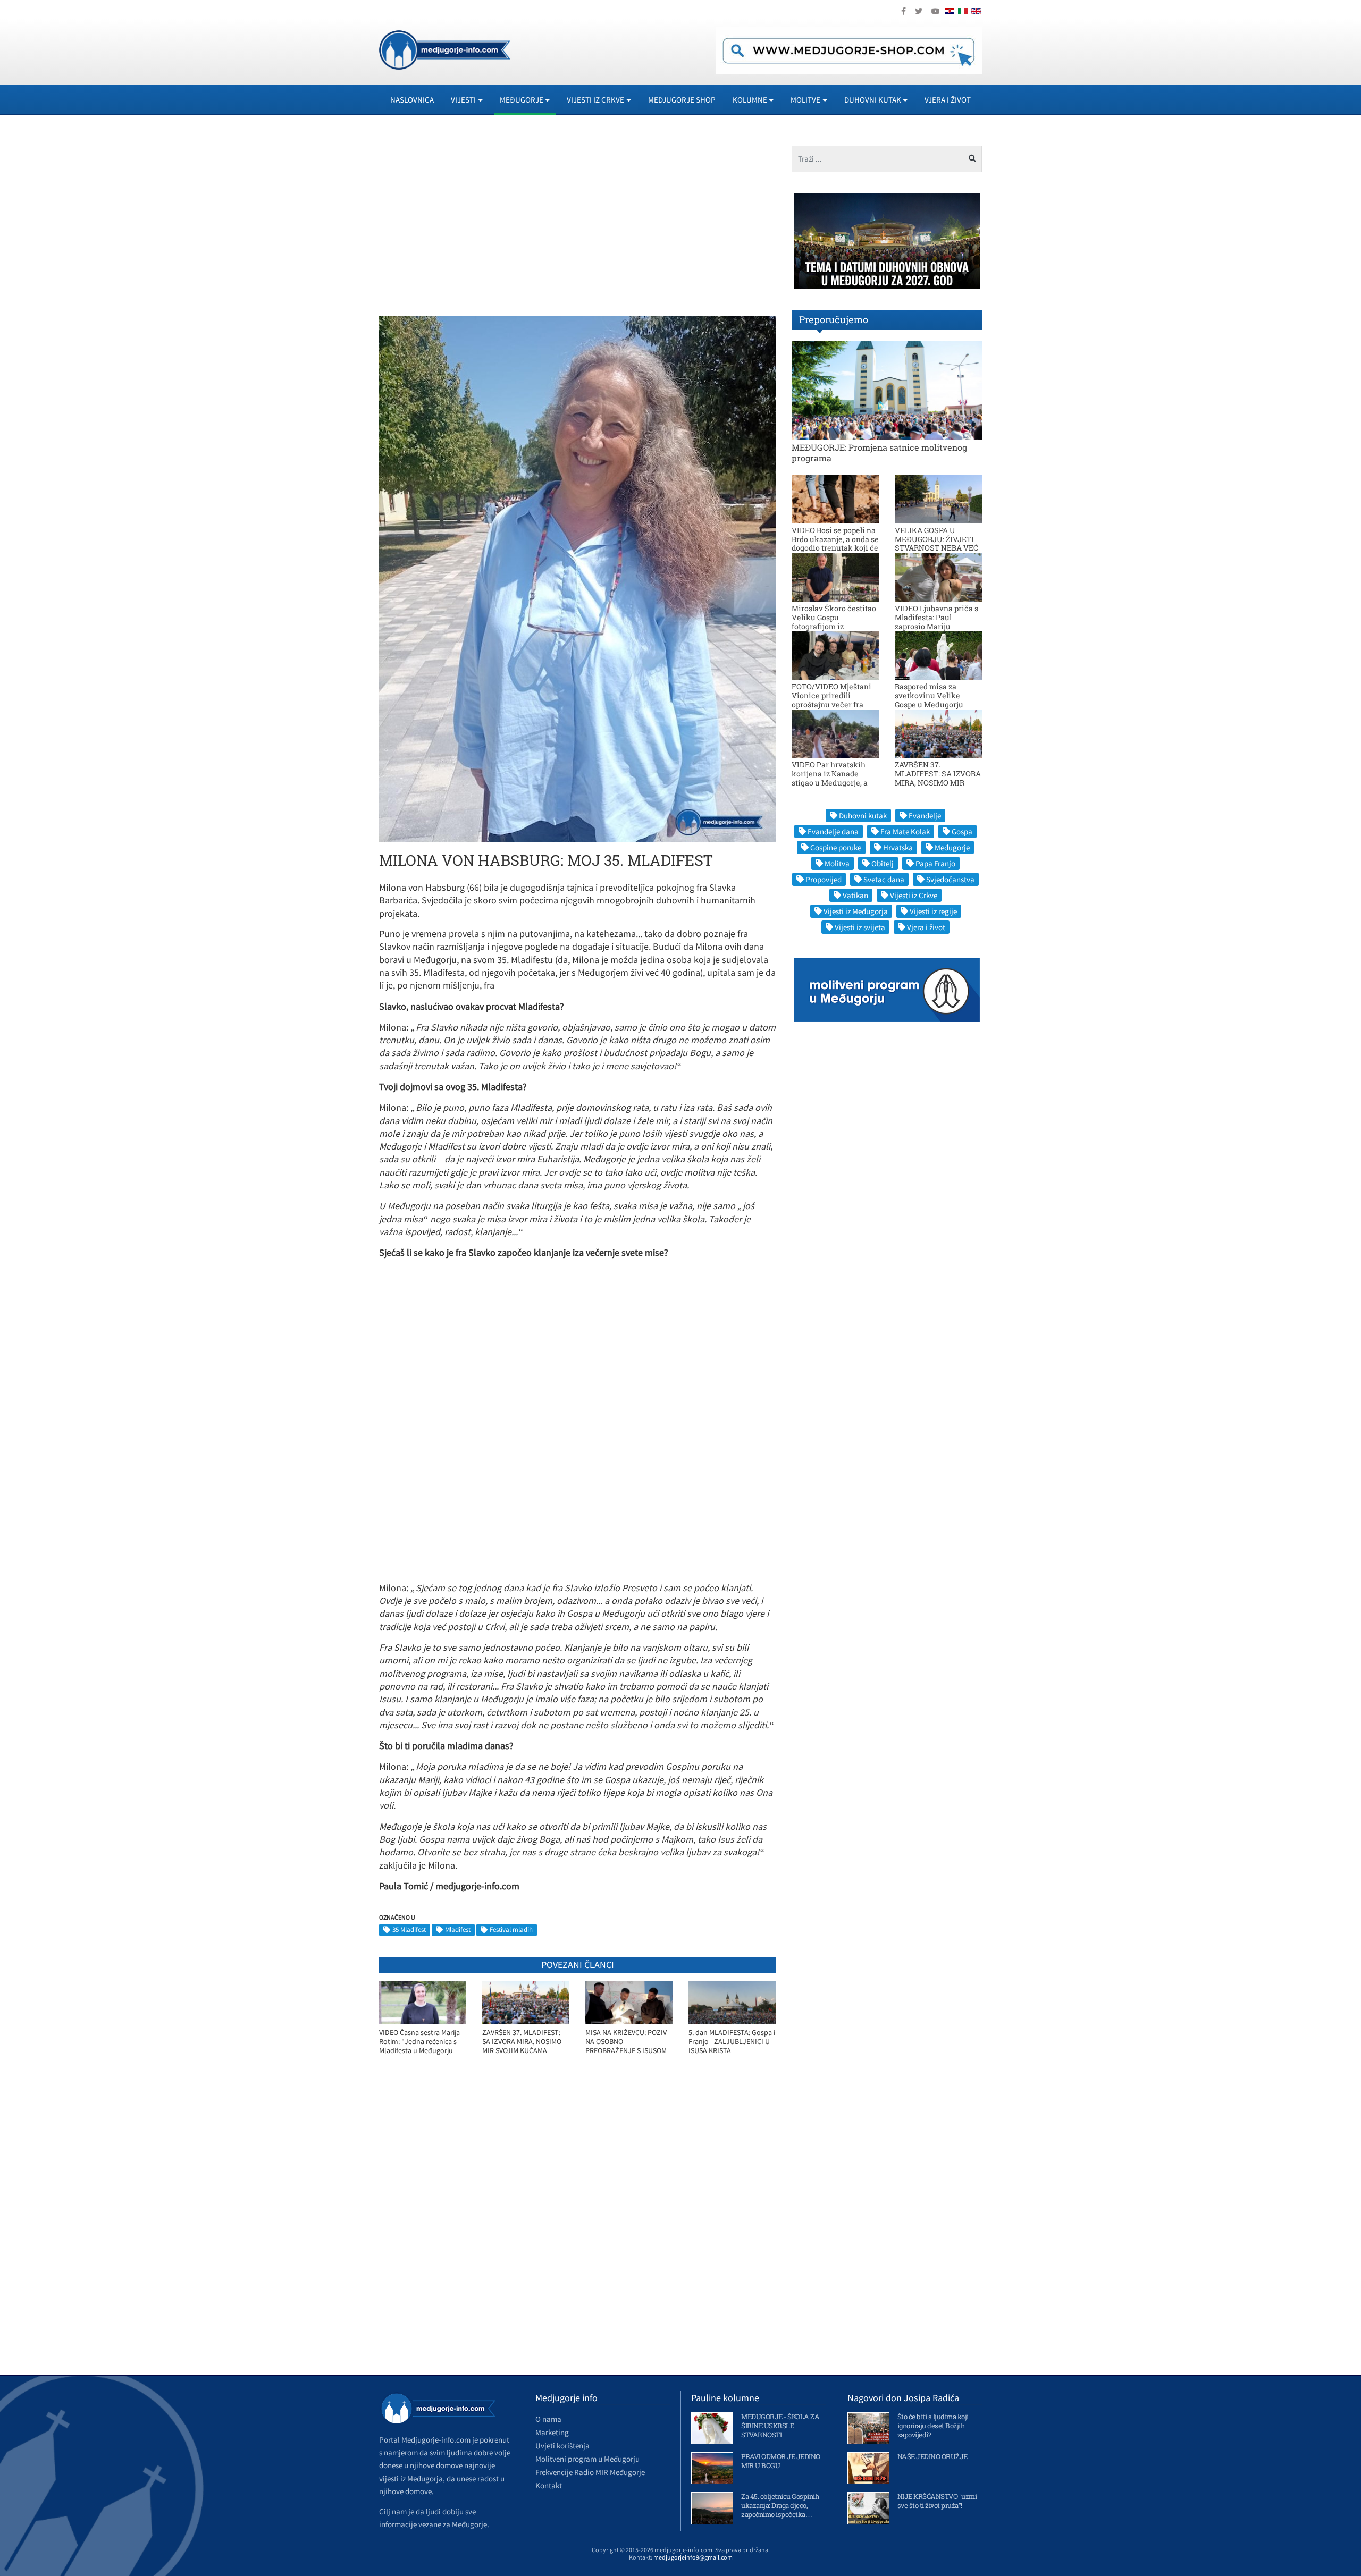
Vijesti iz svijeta (860, 927)
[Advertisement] (474, 220)
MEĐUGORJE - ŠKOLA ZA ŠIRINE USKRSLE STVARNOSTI (780, 2426)
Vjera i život (948, 100)
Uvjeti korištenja (562, 2446)
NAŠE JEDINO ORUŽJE (932, 2456)
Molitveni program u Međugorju (587, 2459)
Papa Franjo (935, 863)
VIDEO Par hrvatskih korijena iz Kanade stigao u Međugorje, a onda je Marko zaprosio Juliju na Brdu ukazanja (834, 782)
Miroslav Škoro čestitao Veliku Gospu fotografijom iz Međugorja (834, 622)
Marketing (552, 2432)
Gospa (962, 831)
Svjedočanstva (950, 879)
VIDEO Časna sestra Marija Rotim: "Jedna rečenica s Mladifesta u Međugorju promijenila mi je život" (419, 2042)
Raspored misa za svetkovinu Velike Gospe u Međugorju (929, 695)
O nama (548, 2419)
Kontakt (549, 2485)
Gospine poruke (836, 847)
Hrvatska (898, 847)
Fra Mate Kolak (905, 831)
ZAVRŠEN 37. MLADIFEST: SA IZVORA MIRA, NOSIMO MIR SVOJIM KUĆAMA (522, 2041)
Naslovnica (412, 100)
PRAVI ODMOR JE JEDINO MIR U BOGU (781, 2461)
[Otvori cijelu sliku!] (577, 578)
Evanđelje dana (833, 831)
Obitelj (883, 863)
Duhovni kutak (863, 816)
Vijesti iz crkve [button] (595, 100)
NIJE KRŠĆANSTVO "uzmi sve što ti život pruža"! (937, 2501)
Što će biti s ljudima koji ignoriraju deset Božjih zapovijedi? (933, 2426)
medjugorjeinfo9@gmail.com (693, 2557)
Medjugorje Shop (682, 100)
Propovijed (824, 879)
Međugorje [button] (522, 100)
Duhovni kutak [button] (873, 100)
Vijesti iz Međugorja (856, 911)
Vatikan (855, 895)
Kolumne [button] (750, 100)
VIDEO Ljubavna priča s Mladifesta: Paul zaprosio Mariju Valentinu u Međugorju (936, 622)
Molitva (837, 863)
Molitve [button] (805, 100)
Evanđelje (925, 816)
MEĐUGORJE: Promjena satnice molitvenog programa (879, 452)
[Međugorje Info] (445, 49)
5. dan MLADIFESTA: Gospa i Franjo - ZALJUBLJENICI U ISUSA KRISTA (732, 2041)
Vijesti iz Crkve (914, 895)
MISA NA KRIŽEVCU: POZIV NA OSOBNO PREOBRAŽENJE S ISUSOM (626, 2041)
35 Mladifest (409, 1929)
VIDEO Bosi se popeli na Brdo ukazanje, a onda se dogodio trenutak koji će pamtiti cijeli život (835, 543)
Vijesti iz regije (933, 911)
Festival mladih (511, 1929)
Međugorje (952, 847)
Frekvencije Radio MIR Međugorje (590, 2472)
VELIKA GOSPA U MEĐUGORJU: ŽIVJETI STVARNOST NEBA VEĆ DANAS (936, 543)
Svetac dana (884, 879)
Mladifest (458, 1929)
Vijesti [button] (463, 100)
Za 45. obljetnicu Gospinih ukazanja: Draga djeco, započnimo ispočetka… (780, 2505)
